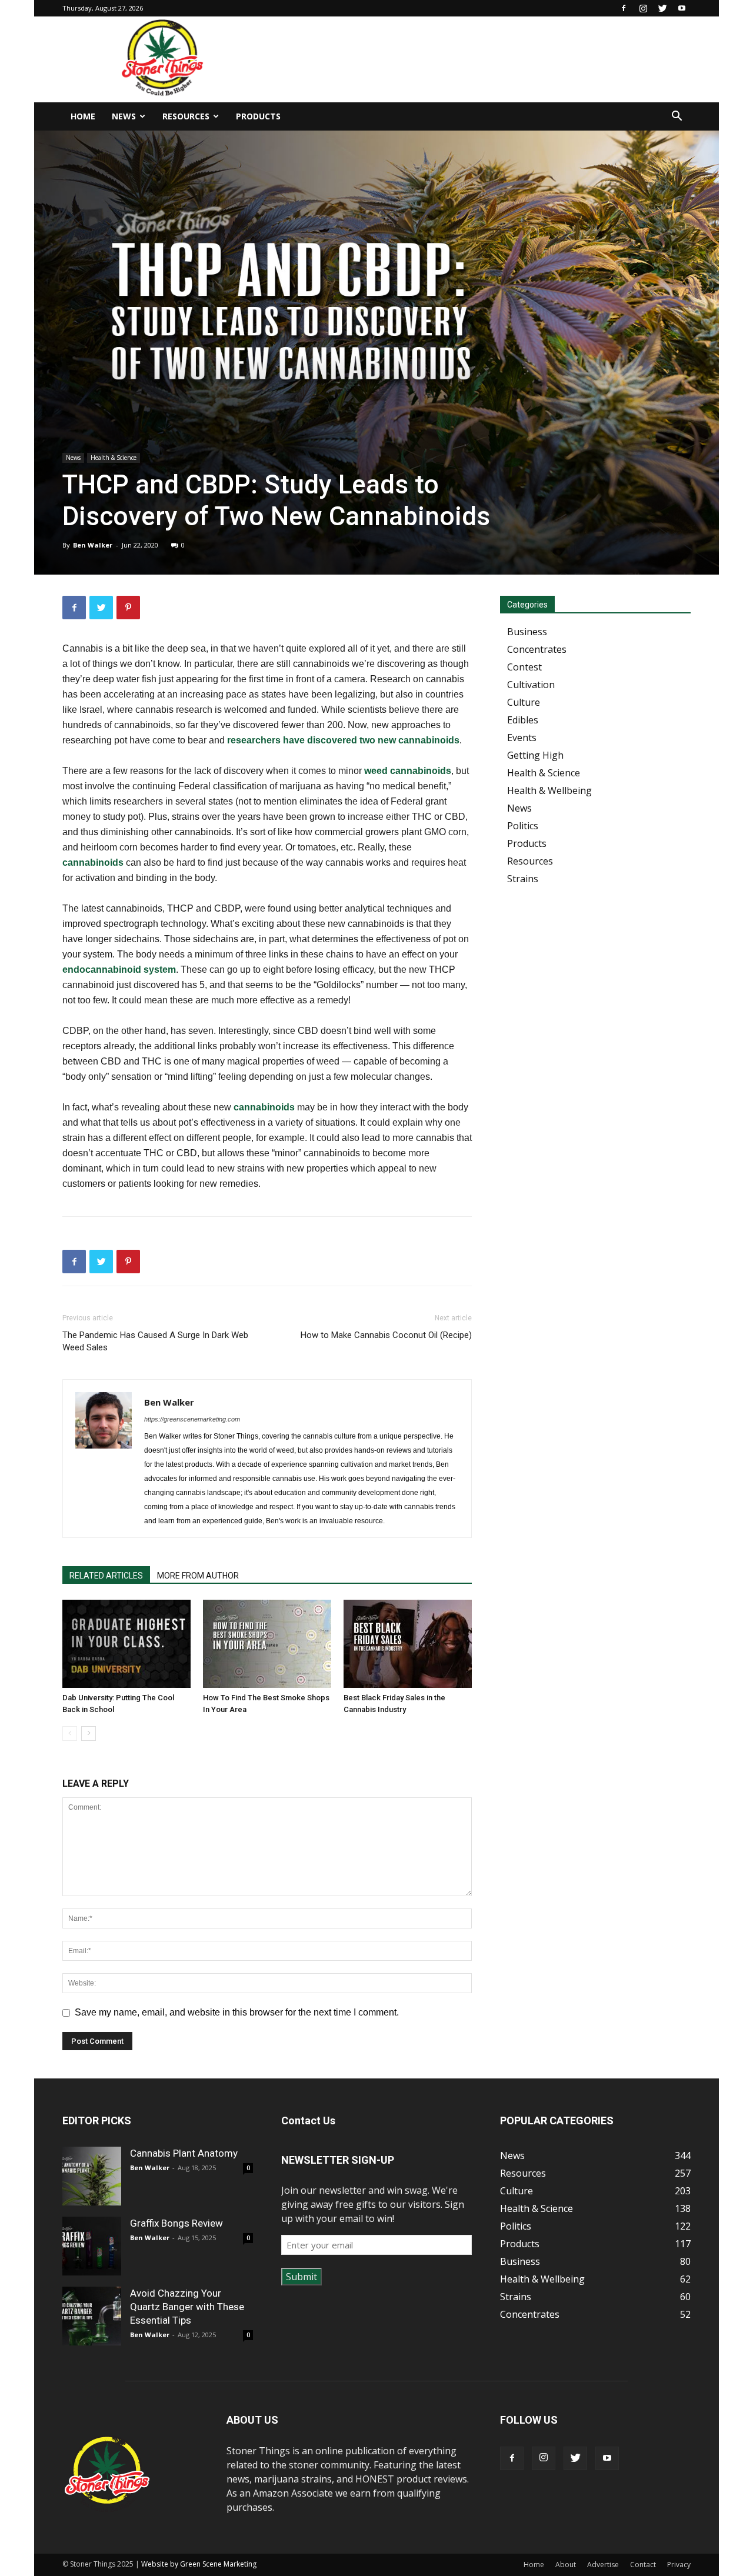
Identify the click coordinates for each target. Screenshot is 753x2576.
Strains (523, 879)
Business (527, 632)
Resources (186, 116)
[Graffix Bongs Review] (92, 2246)
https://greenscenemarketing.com (192, 1419)
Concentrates (537, 649)
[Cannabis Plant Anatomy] (92, 2176)
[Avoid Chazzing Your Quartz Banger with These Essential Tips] (92, 2316)
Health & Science (114, 458)
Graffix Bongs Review (176, 2223)
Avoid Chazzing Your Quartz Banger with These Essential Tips (187, 2307)
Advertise (603, 2565)
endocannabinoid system (119, 970)
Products (258, 116)
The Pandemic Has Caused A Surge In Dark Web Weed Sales (155, 1341)
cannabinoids (93, 862)
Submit (301, 2277)
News (124, 116)
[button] (677, 117)
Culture (524, 702)
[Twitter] (662, 8)
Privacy (679, 2565)
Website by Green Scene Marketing (199, 2564)
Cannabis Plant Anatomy (184, 2153)
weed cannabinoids (408, 771)
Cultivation (531, 685)
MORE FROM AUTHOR (198, 1576)
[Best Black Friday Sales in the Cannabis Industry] (408, 1644)
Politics (523, 826)
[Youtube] (682, 8)
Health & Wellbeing (549, 790)
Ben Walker (93, 545)
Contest (524, 667)
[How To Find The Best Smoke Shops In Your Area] (267, 1644)
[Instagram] (643, 8)
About (566, 2565)
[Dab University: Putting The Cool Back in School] (126, 1644)
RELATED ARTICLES (106, 1576)
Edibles (523, 720)
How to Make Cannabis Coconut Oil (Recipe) (386, 1335)
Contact (643, 2565)
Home (83, 116)
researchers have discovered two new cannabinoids (343, 740)
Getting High (535, 755)
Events (522, 738)
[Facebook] (624, 8)
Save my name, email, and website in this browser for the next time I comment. (237, 2012)
